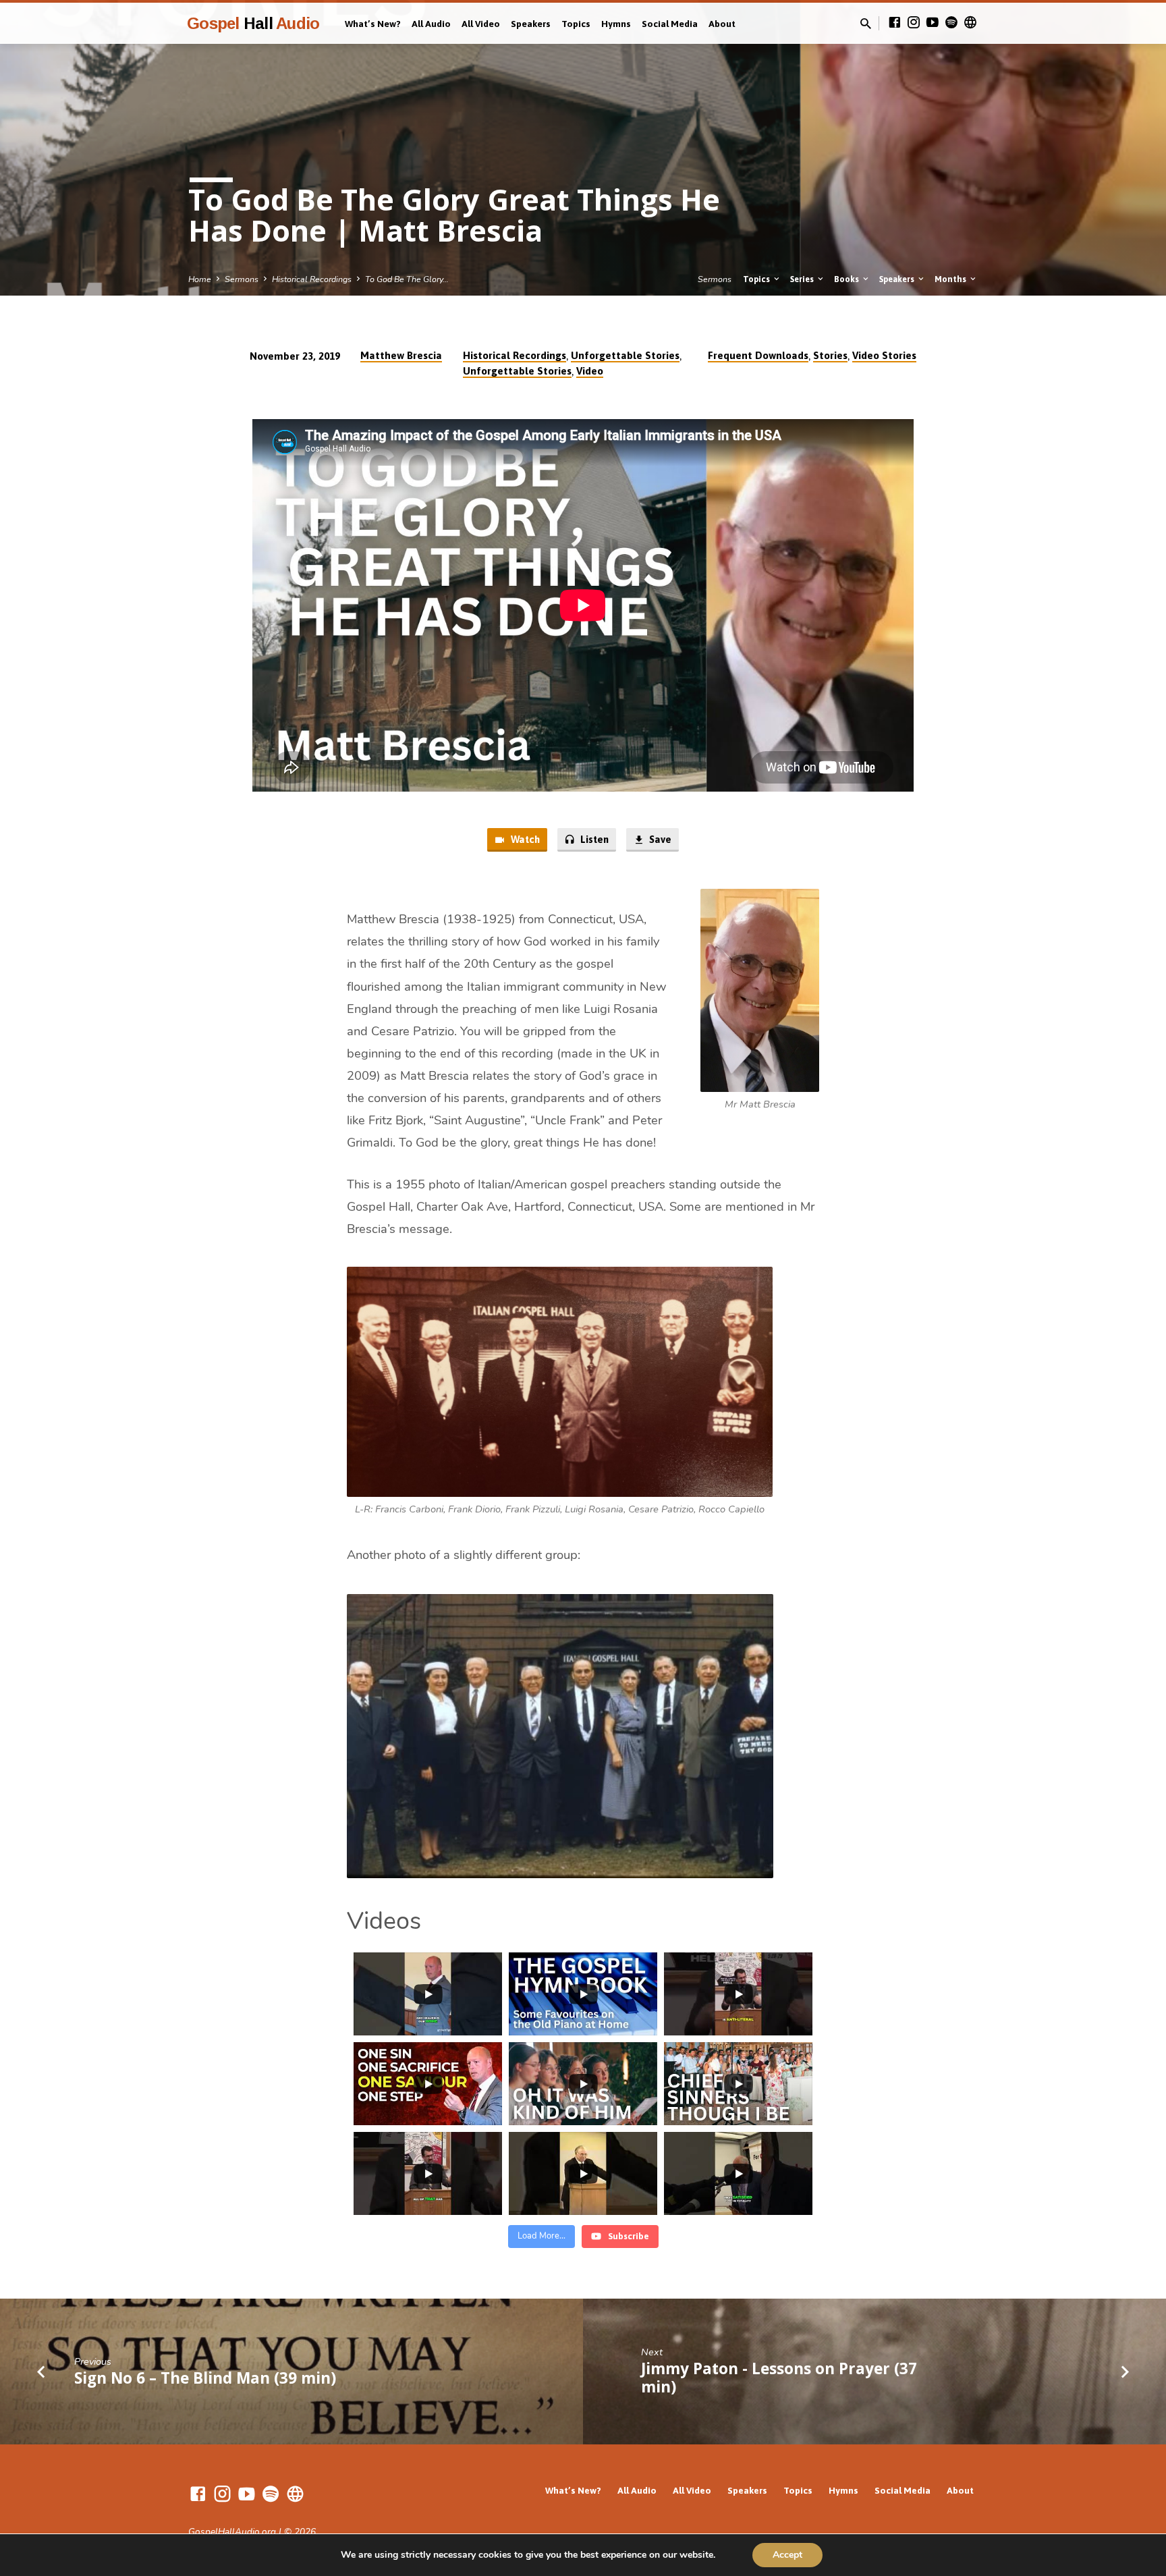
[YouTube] (933, 23)
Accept (787, 2555)
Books (848, 279)
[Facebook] (895, 23)
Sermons (242, 279)
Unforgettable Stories (625, 355)
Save (659, 839)
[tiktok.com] (970, 23)
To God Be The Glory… (407, 279)
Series (803, 279)
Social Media (670, 24)
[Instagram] (914, 23)
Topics (576, 24)
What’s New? (373, 24)
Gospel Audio (253, 23)
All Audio (431, 24)
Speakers (531, 24)
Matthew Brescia (401, 355)
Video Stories (884, 355)
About (722, 24)
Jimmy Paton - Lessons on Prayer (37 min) (779, 2378)
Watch (524, 839)
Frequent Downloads (758, 355)
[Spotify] (951, 23)
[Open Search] (866, 24)
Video (590, 371)
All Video (481, 24)
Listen (593, 839)
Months (951, 279)
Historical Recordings (312, 279)
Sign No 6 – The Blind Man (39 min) (205, 2378)
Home (200, 279)
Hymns (616, 24)
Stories (830, 355)
